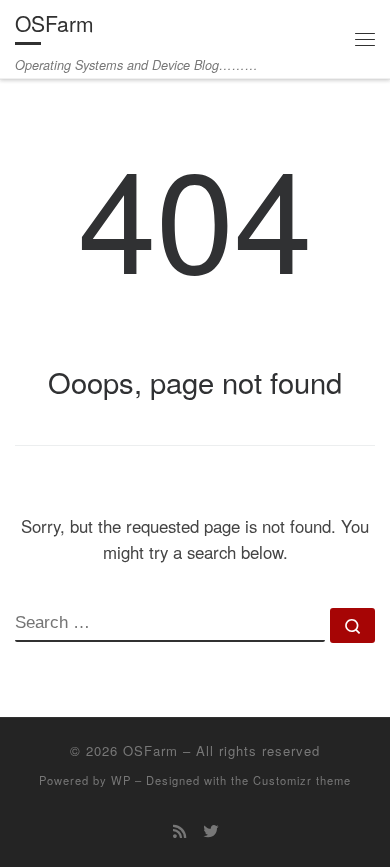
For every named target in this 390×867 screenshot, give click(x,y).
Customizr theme (302, 780)
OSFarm (150, 750)
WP (121, 780)
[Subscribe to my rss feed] (179, 831)
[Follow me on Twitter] (210, 831)
